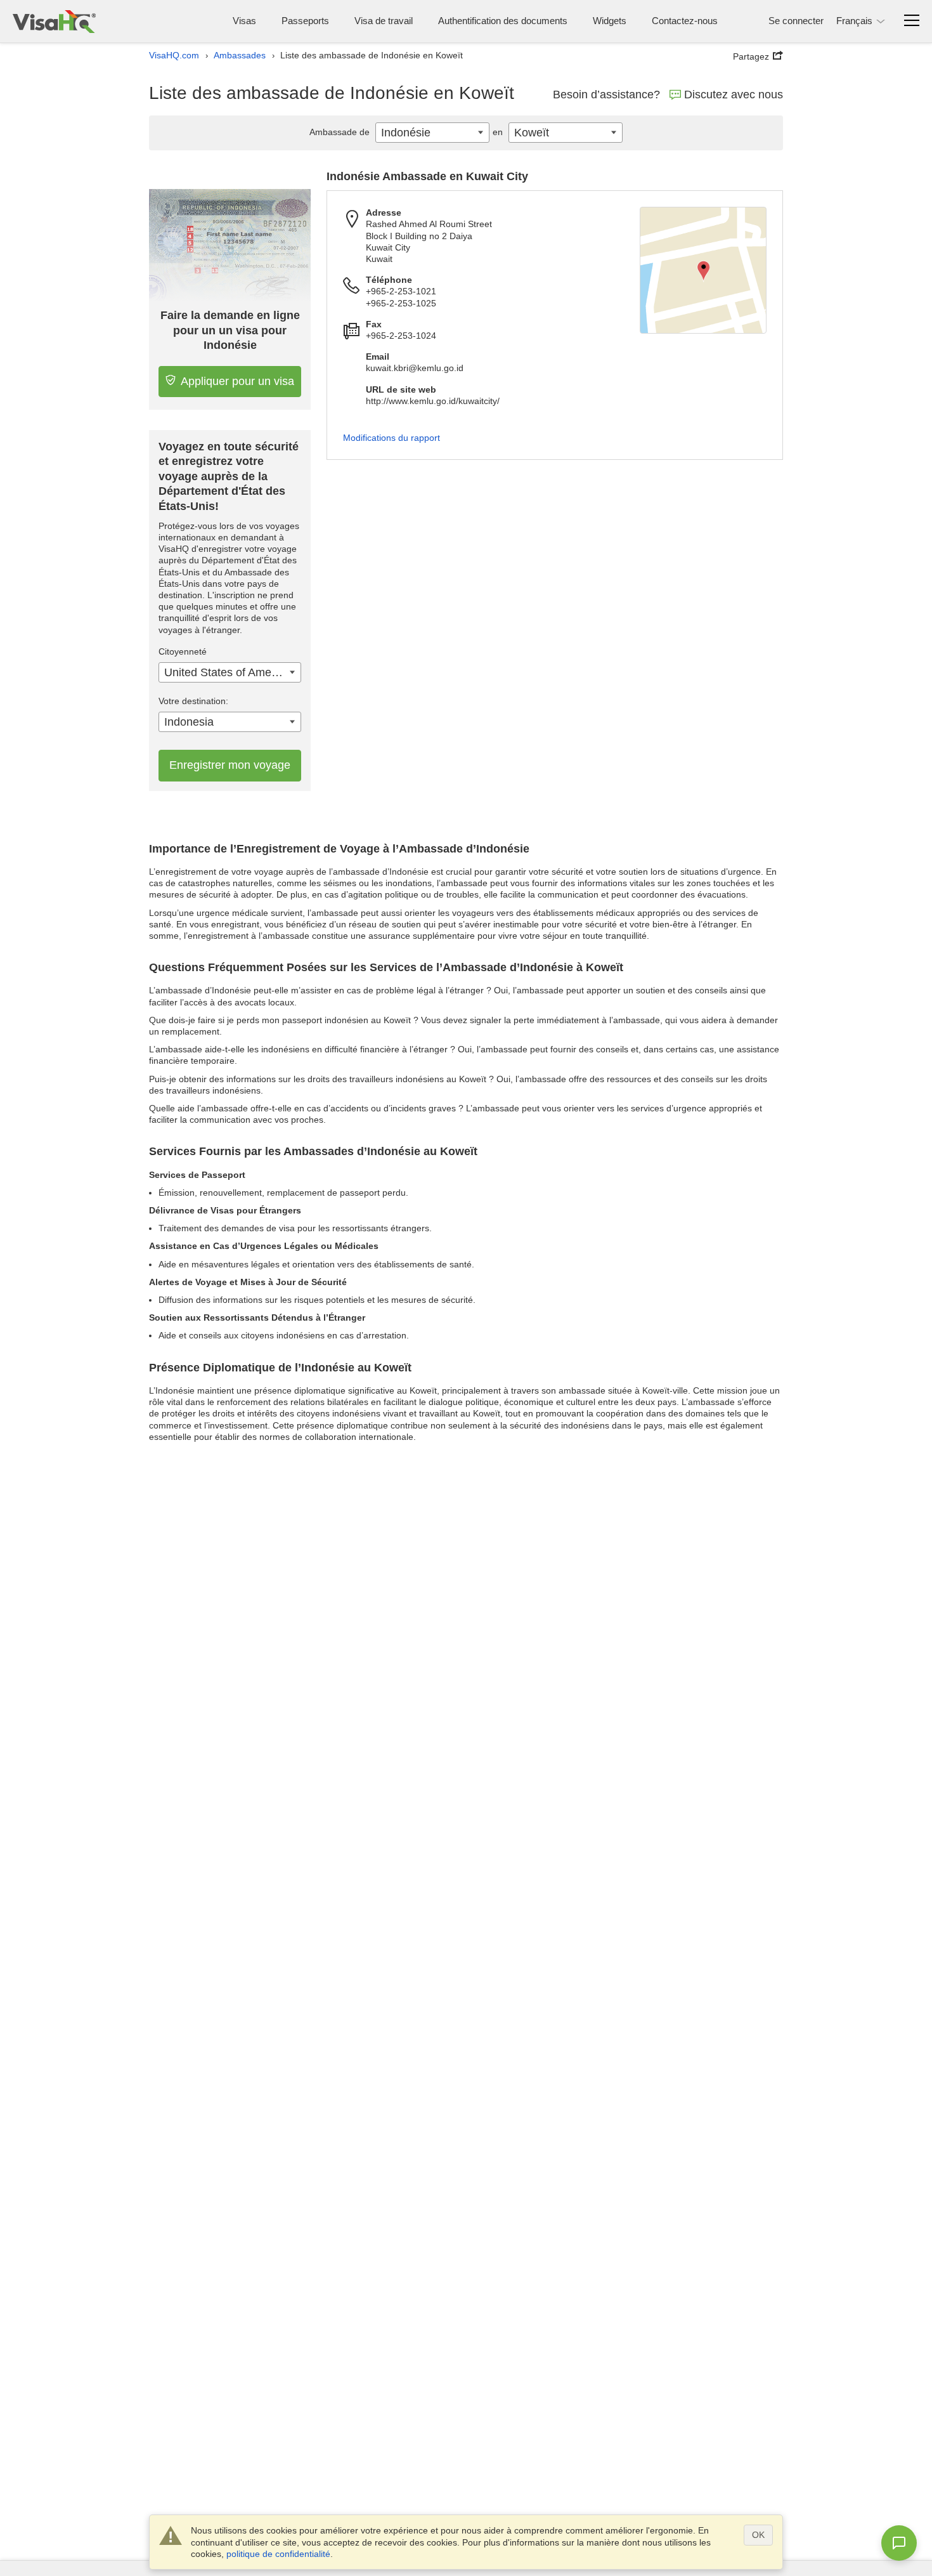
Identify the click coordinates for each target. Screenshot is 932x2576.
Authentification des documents (503, 21)
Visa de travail (384, 21)
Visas (244, 21)
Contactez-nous (685, 21)
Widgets (610, 21)
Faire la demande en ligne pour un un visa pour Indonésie (230, 330)
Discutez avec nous (734, 95)
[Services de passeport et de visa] (54, 21)
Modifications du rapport (392, 438)
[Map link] (703, 270)
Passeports (305, 21)
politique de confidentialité (278, 2554)
